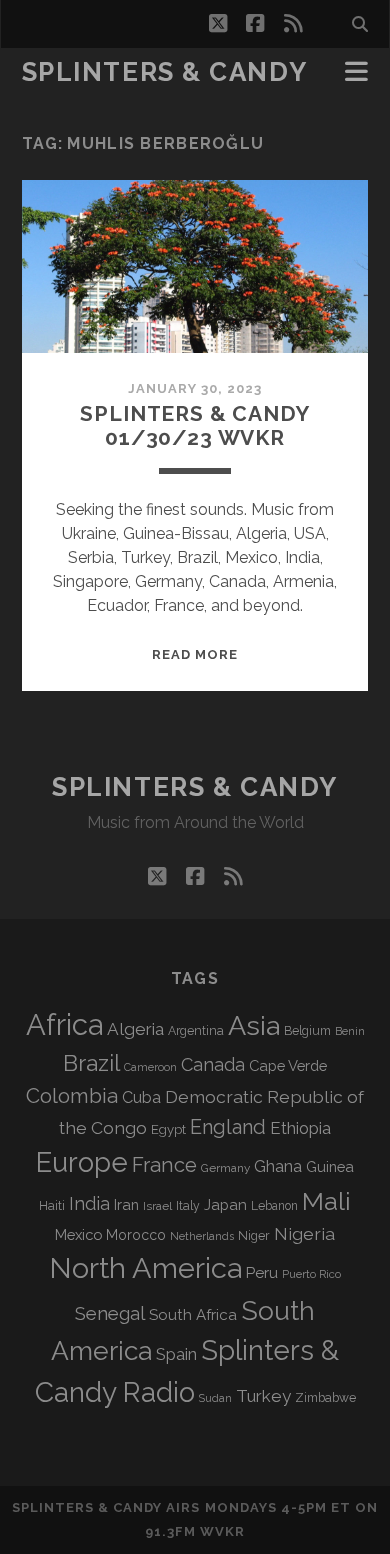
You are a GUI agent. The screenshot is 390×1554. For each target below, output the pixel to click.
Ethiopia (300, 1128)
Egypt (168, 1129)
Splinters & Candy (165, 72)
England (228, 1127)
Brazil (91, 1063)
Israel (157, 1206)
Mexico (78, 1234)
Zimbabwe (325, 1398)
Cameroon (150, 1067)
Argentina (196, 1031)
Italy (188, 1206)
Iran (126, 1204)
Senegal (110, 1313)
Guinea (330, 1166)
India (89, 1203)
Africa (64, 1024)
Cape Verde (288, 1065)
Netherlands (202, 1236)
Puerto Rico (311, 1274)
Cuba (141, 1097)
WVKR (222, 1531)
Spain (176, 1354)
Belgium (307, 1031)
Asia (254, 1025)
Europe (82, 1162)
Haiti (52, 1205)
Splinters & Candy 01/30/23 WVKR (194, 425)
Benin (350, 1031)
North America (145, 1268)
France (164, 1165)
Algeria (135, 1029)
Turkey (263, 1396)
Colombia (72, 1096)
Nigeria (304, 1233)
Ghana (278, 1166)
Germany (225, 1168)
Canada (213, 1064)
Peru (262, 1272)
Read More (195, 654)
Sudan (215, 1398)
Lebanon (274, 1206)
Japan (225, 1205)
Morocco (136, 1235)
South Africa (193, 1315)
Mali (326, 1201)
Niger (254, 1235)
